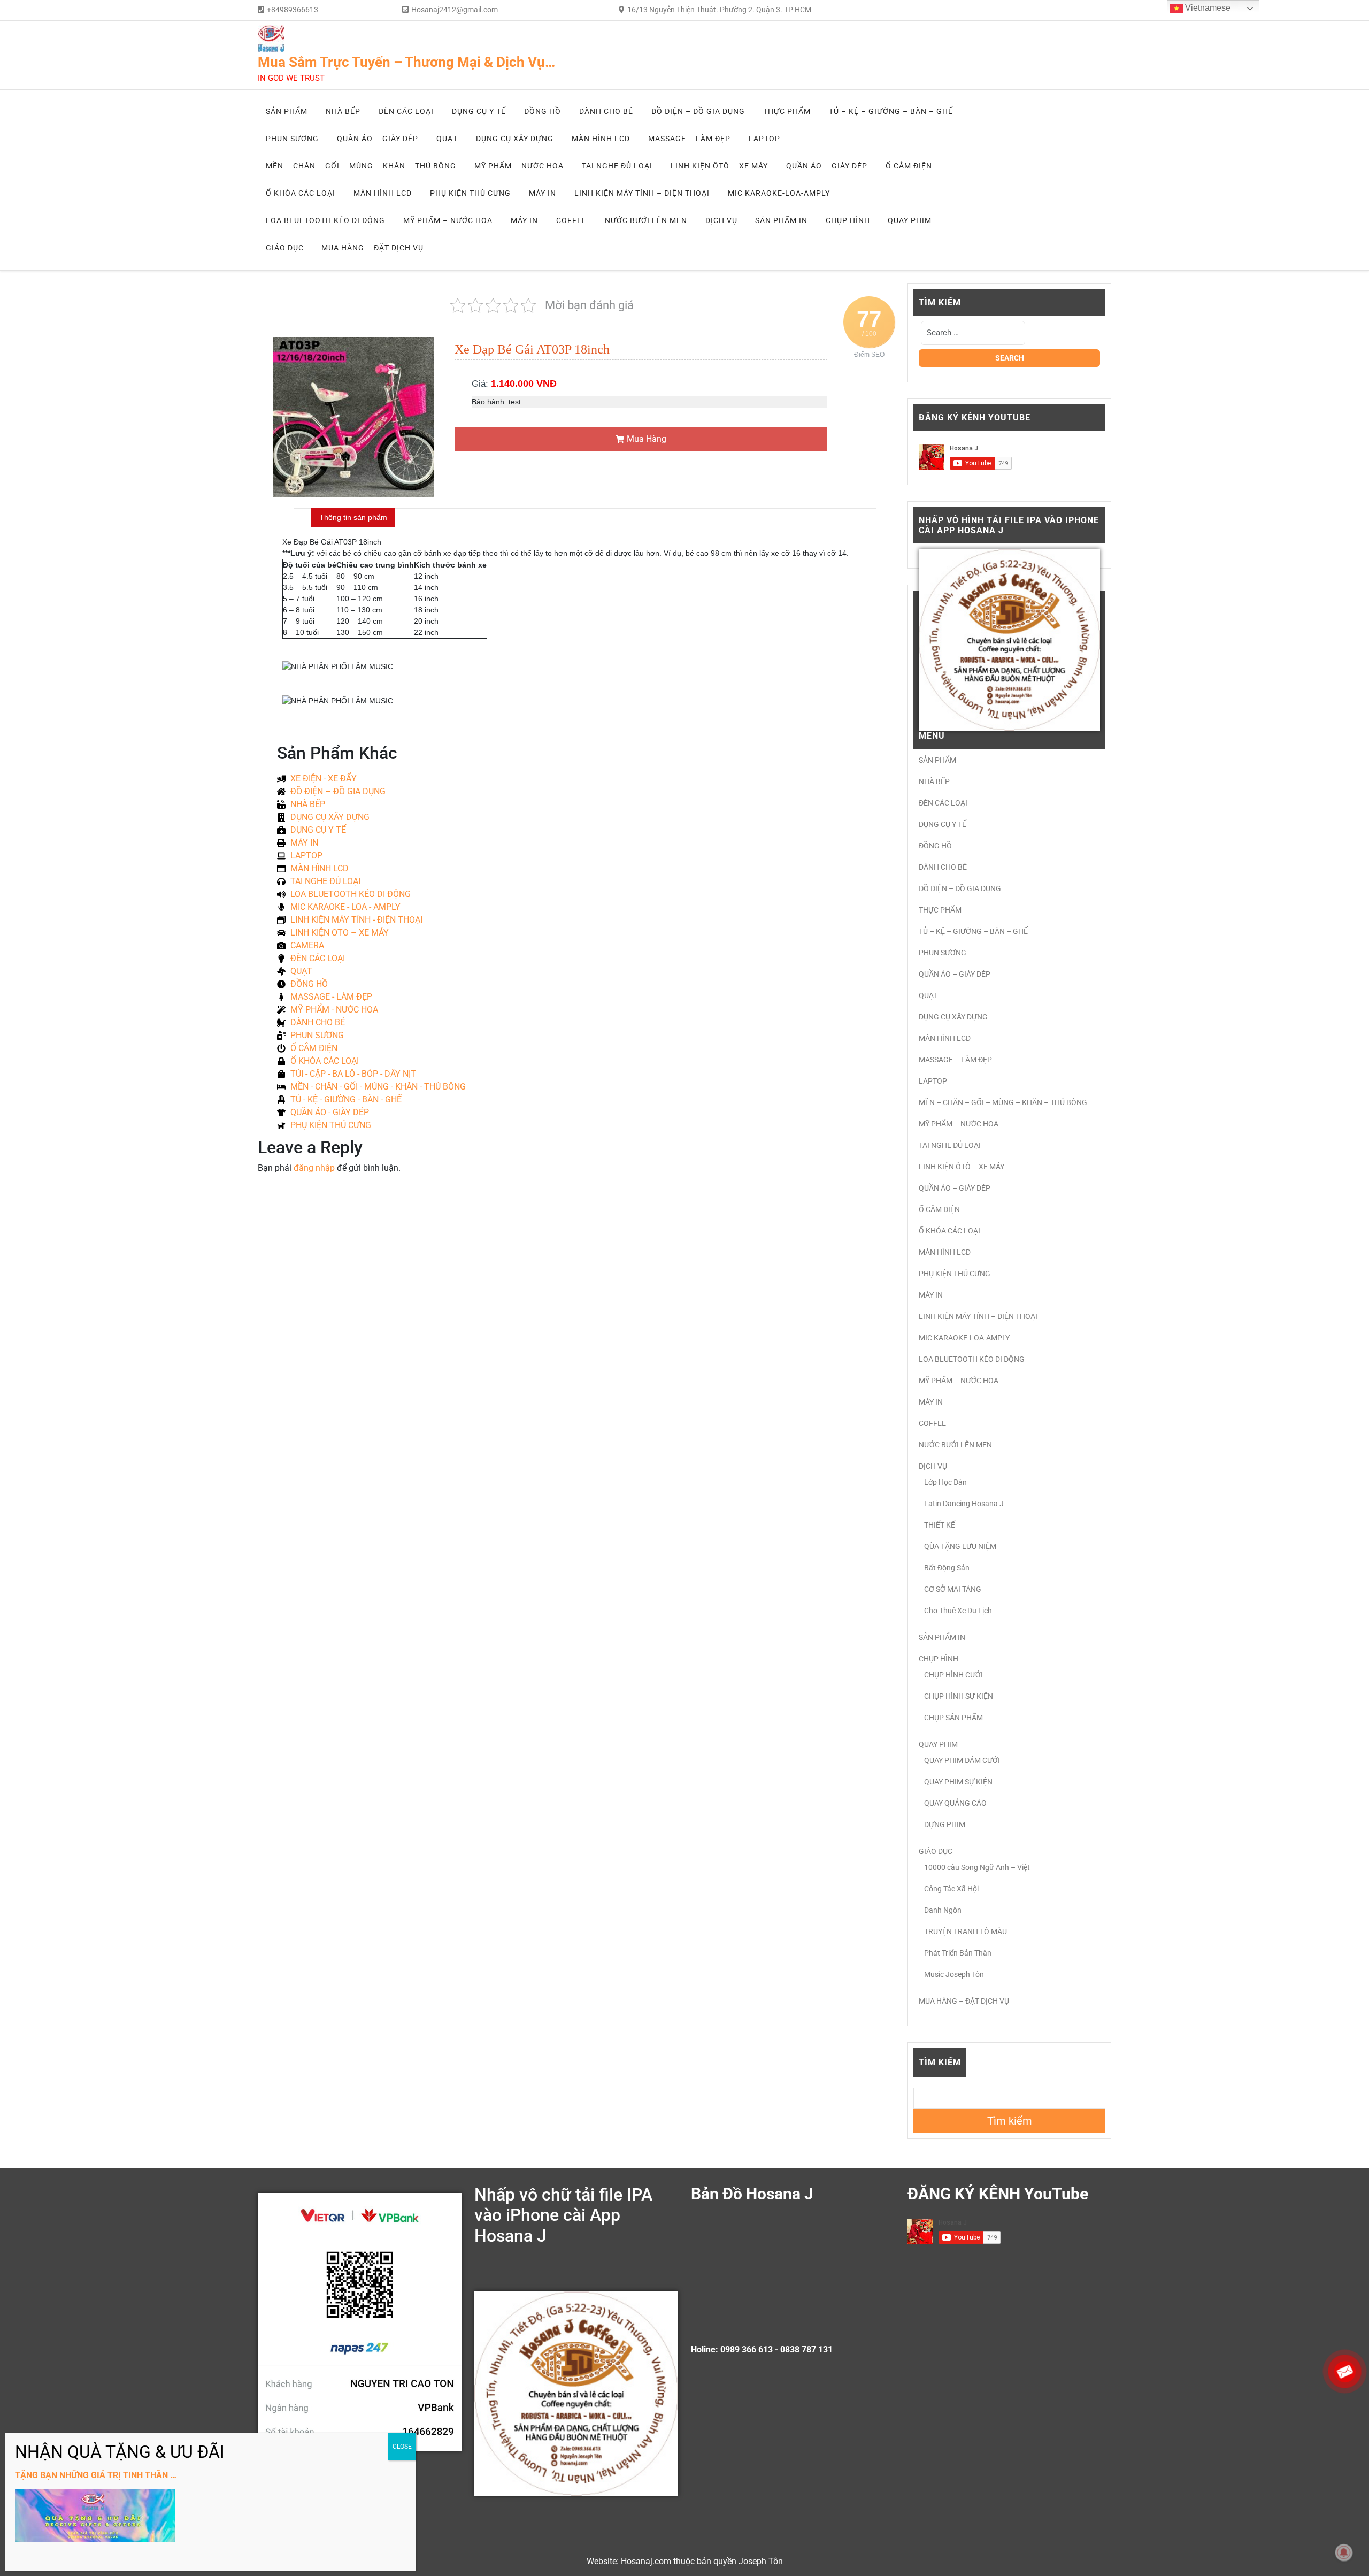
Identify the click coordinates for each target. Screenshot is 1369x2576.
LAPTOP (764, 139)
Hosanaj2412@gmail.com (455, 10)
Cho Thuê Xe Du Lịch (958, 1611)
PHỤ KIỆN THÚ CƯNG (470, 193)
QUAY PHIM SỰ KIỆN (958, 1782)
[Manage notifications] (1344, 2552)
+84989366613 (293, 10)
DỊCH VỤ (721, 220)
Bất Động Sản (947, 1568)
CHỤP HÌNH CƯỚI (953, 1675)
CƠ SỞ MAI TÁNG (953, 1589)
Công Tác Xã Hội (951, 1889)
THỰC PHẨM (787, 111)
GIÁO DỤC (285, 248)
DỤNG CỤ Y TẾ (479, 111)
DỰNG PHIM (945, 1824)
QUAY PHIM (910, 220)
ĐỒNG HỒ (543, 111)
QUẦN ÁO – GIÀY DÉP (378, 139)
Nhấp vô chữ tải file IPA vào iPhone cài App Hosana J (563, 2215)
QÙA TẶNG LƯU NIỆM (960, 1546)
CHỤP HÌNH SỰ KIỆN (959, 1696)
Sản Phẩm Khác (337, 753)
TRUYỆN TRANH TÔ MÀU (966, 1931)
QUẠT (447, 139)
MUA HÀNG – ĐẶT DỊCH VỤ (372, 248)
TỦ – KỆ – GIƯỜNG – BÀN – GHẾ (891, 111)
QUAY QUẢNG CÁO (955, 1803)
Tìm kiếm (940, 2062)
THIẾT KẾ (940, 1525)
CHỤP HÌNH (848, 220)
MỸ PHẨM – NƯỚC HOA (519, 166)
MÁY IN (543, 193)
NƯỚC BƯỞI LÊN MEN (646, 220)
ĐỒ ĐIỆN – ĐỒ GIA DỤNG (698, 111)
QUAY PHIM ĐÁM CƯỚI (962, 1760)
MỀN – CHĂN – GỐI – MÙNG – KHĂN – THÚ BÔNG (361, 166)
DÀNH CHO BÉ (606, 111)
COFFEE (571, 220)
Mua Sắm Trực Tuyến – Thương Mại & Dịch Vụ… (406, 62)
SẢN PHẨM (287, 111)
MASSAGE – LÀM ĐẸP (689, 139)
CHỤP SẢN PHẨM (953, 1718)
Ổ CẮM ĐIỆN (909, 166)
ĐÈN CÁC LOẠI (406, 111)
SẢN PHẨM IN (781, 220)
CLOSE (402, 2447)
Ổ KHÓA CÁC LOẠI (301, 193)
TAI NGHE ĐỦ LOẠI (617, 166)
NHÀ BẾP (343, 111)
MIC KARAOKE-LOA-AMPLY (779, 193)
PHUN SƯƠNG (292, 139)
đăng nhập (314, 1168)
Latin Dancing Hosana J (964, 1504)
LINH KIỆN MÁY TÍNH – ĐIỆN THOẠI (642, 193)
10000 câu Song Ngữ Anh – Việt (977, 1867)
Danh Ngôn (943, 1910)
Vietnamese (1207, 8)
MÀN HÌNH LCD (601, 139)
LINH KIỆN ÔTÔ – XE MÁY (719, 166)
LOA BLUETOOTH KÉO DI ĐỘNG (325, 220)
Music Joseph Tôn (954, 1974)
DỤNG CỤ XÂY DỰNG (515, 139)
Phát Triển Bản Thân (958, 1953)
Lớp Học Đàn (945, 1482)
